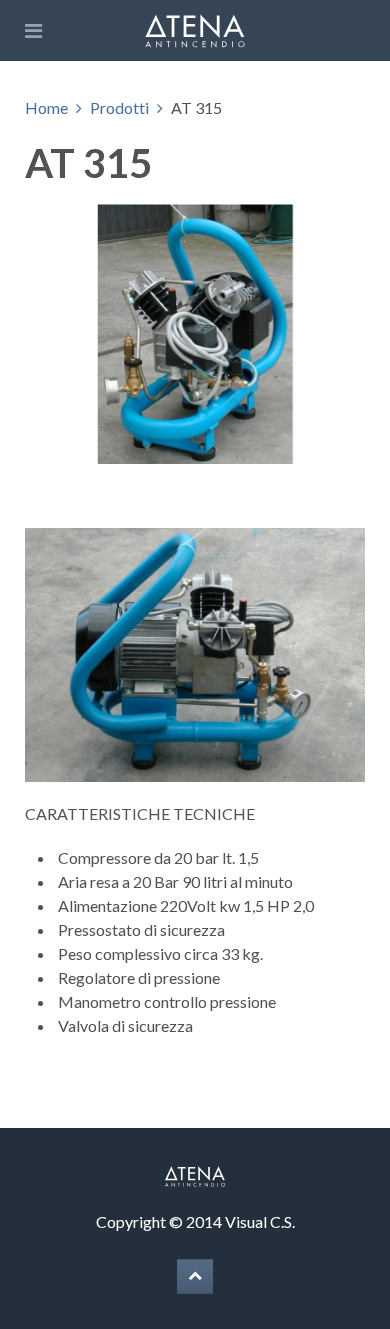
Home (46, 107)
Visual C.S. (260, 1221)
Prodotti (119, 107)
